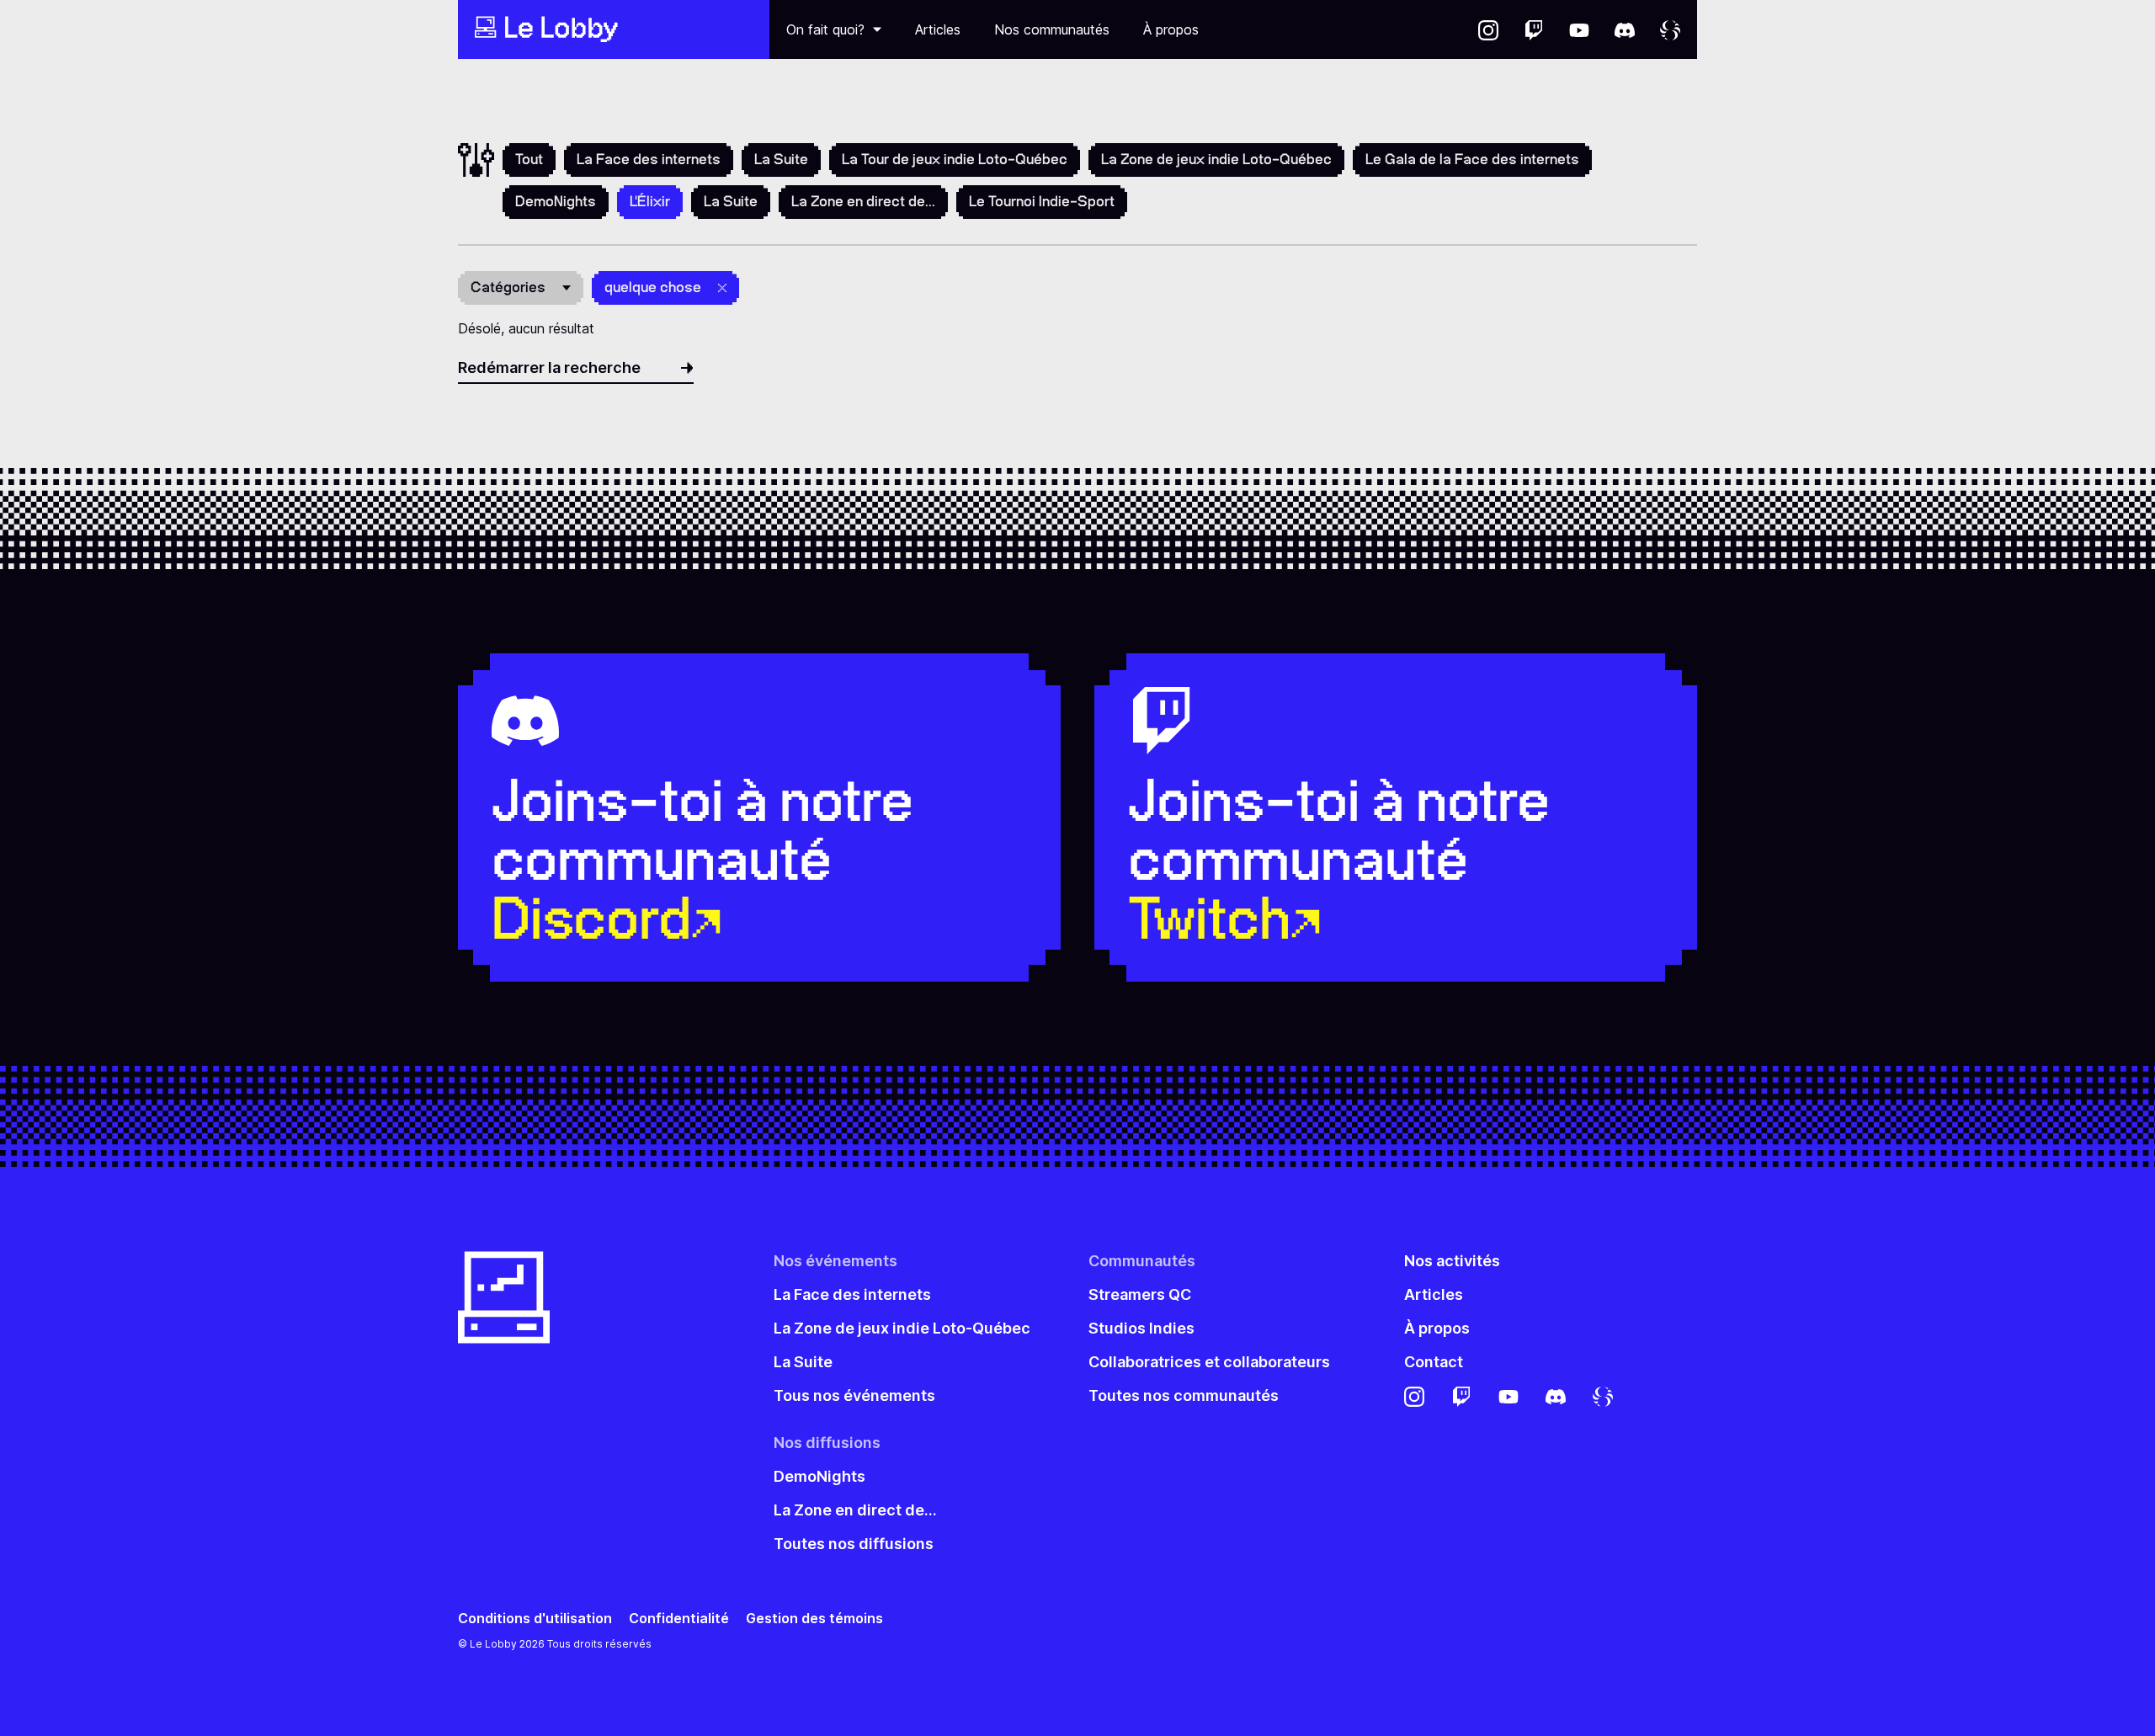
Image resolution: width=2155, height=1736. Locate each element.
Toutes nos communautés (1184, 1395)
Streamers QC (1140, 1294)
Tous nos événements (854, 1395)
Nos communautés (1052, 29)
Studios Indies (1141, 1328)
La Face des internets (649, 159)
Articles (938, 29)
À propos (1171, 29)
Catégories (508, 287)
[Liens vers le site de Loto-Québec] (1670, 29)
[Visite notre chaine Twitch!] (1534, 29)
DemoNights (556, 201)
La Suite (781, 159)
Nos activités (1452, 1261)
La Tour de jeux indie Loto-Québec (955, 159)
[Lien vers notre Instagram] (1488, 29)
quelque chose (653, 287)
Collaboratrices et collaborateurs (1209, 1362)
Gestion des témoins (814, 1619)
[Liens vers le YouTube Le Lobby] (1579, 29)
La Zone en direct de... (863, 201)
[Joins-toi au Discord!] (1625, 29)
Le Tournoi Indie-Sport (1042, 201)
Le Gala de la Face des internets (1472, 159)
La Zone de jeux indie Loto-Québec (1216, 159)
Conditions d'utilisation (535, 1619)
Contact (1434, 1362)
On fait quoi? (825, 29)
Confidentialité (679, 1619)
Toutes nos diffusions (854, 1544)
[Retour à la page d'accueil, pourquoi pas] (614, 29)
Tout (529, 159)
